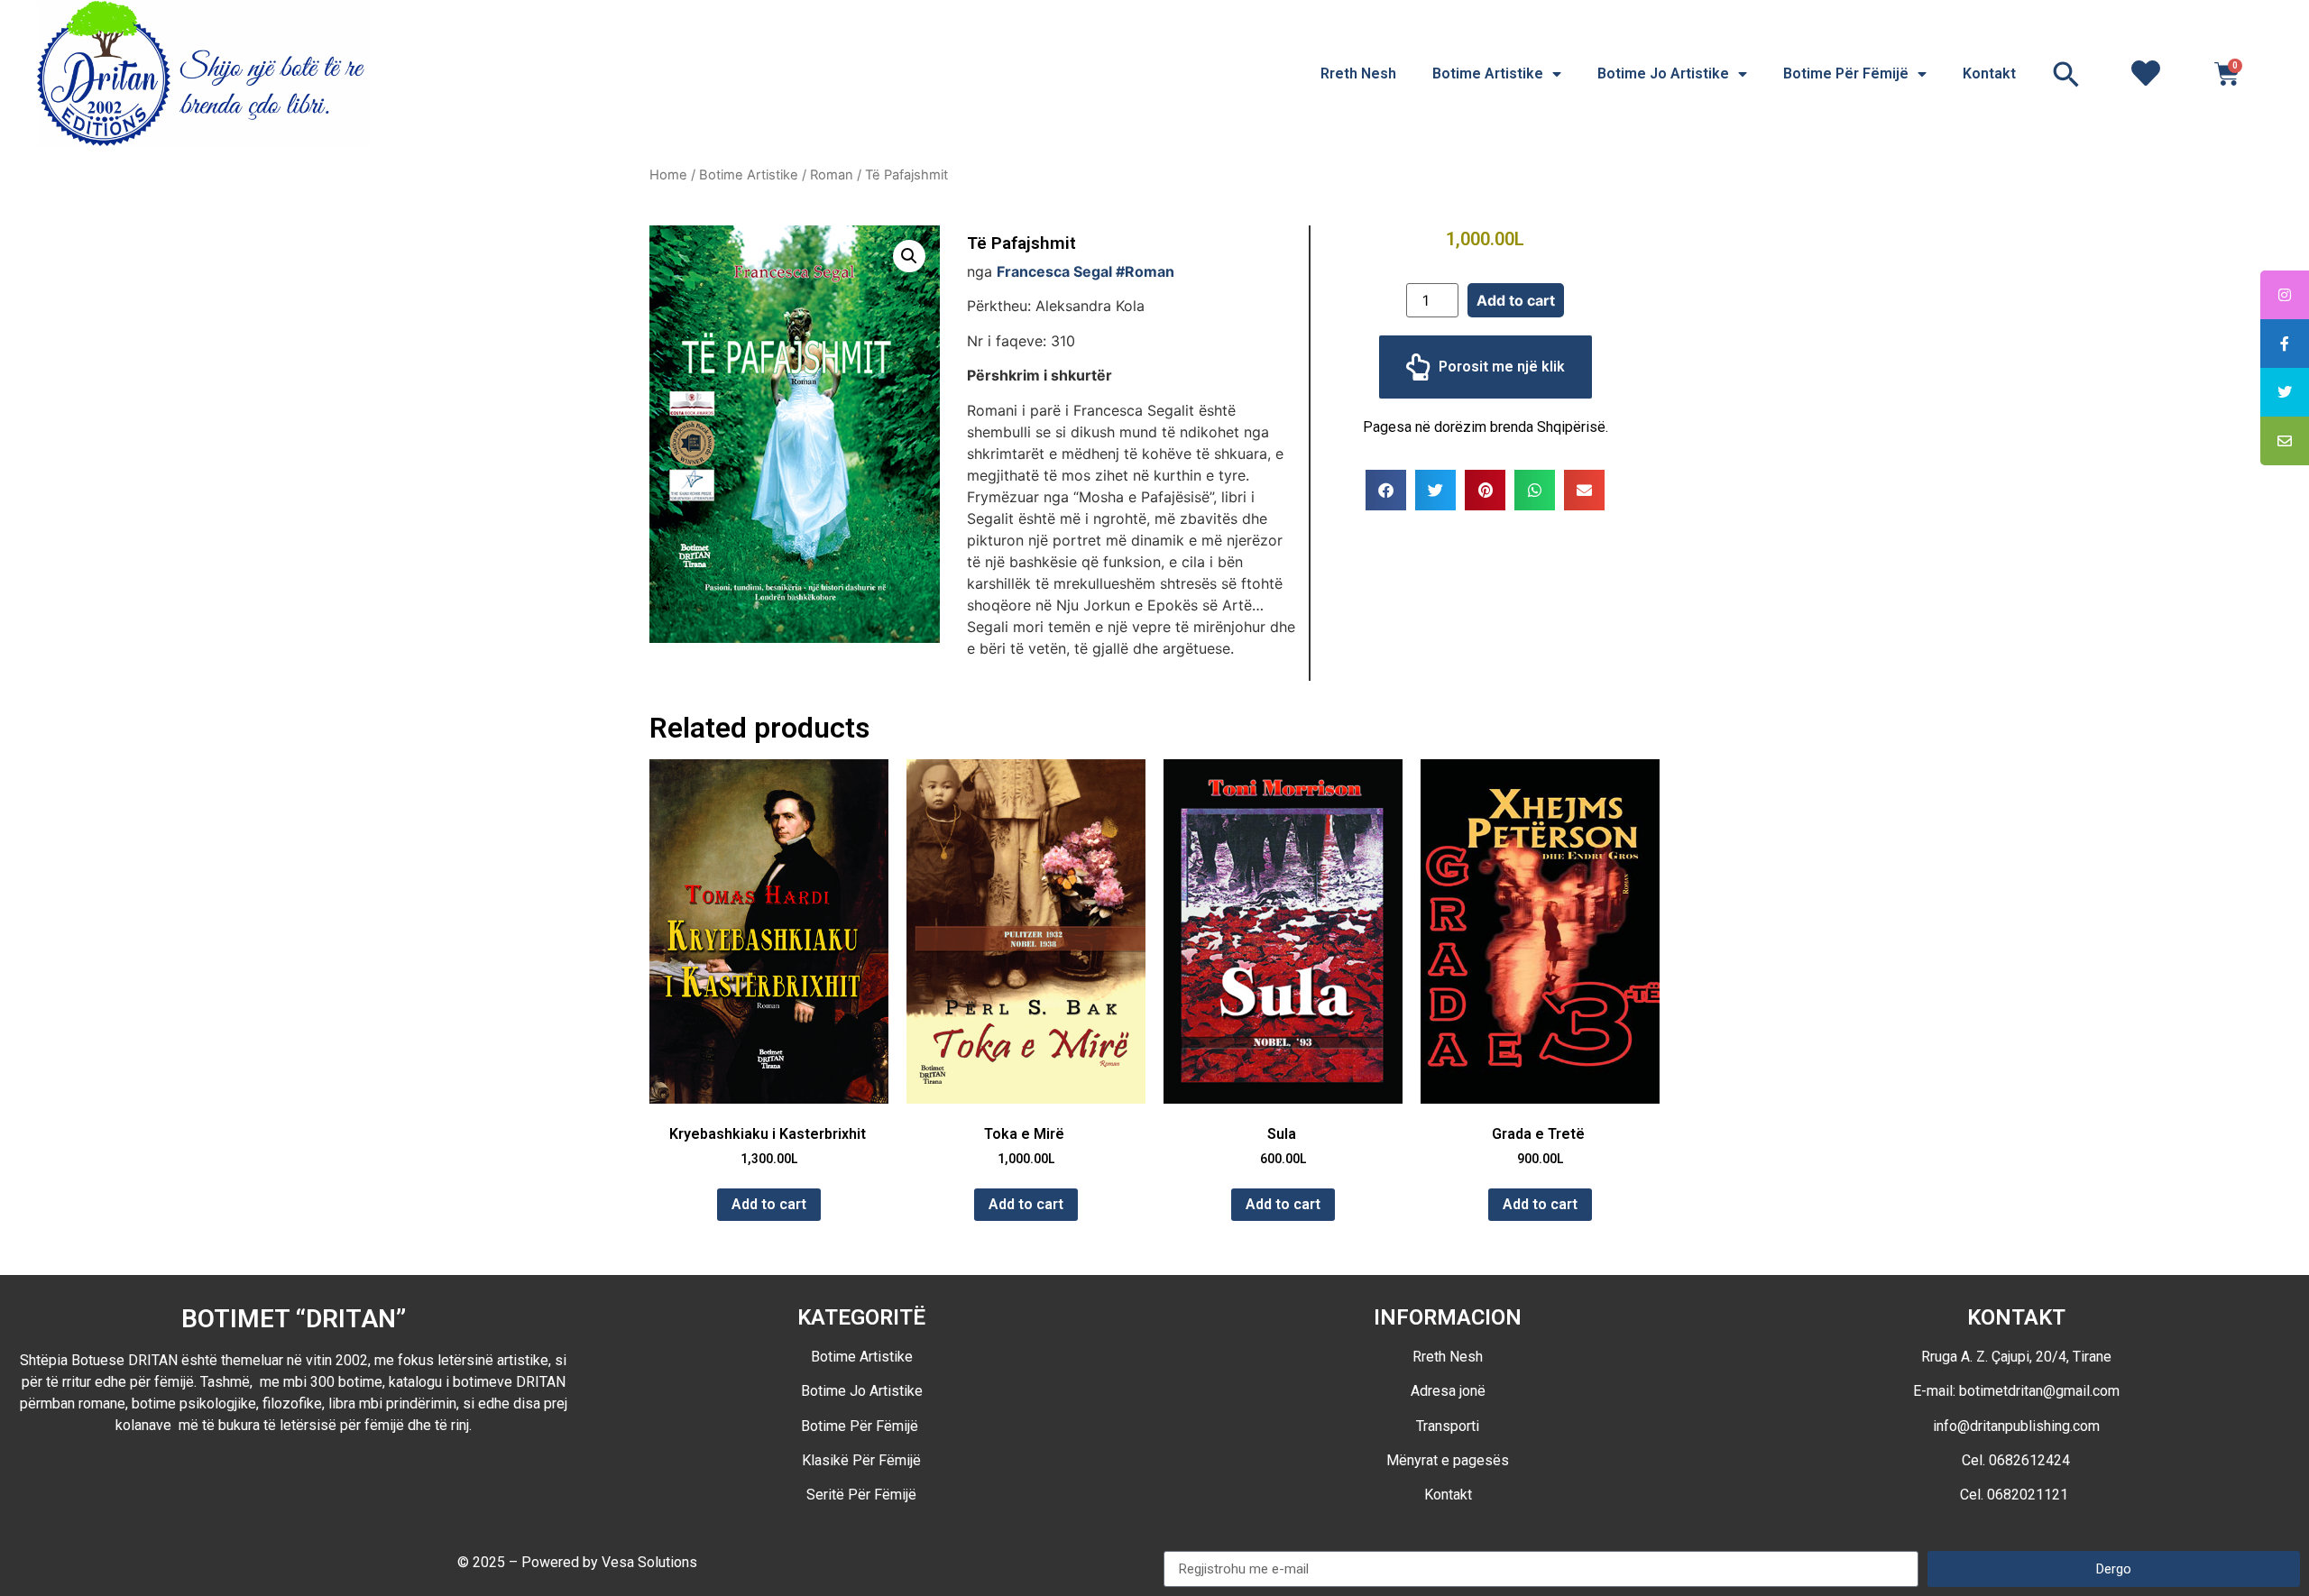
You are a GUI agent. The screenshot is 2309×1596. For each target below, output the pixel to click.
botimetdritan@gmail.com (2039, 1391)
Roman (832, 175)
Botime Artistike (1488, 73)
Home (668, 175)
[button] (2066, 74)
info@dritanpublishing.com (2016, 1426)
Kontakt (1989, 73)
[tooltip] (2285, 295)
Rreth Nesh (1358, 73)
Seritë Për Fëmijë (861, 1495)
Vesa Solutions (649, 1562)
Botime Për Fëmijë (1846, 73)
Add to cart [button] (769, 1204)
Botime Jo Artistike (1663, 73)
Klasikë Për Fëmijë (861, 1460)
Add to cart (1516, 300)
